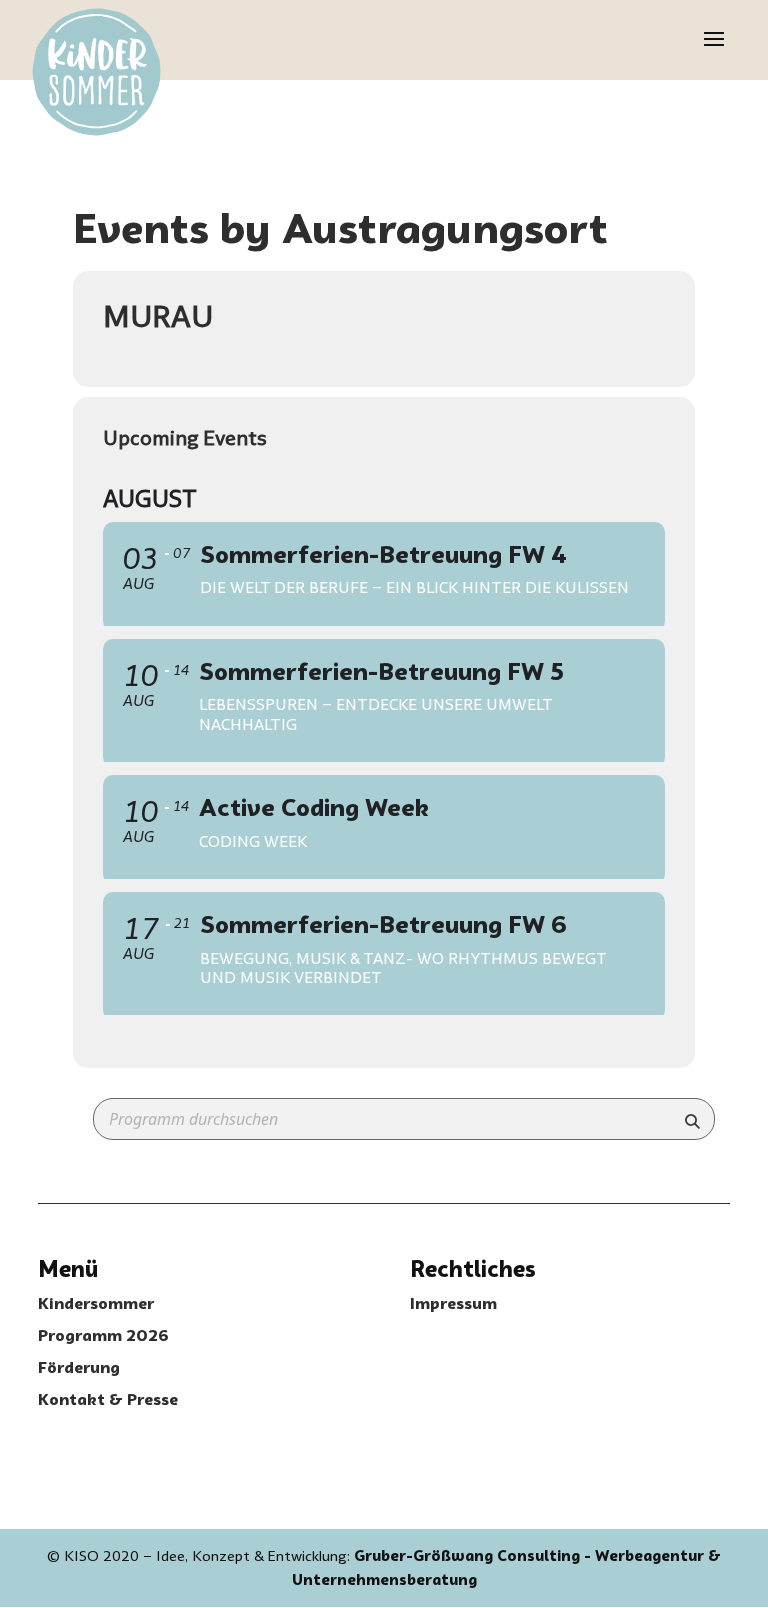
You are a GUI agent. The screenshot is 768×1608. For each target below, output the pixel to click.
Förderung (79, 1367)
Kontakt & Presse (108, 1399)
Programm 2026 (103, 1335)
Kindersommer (96, 1303)
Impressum (453, 1303)
